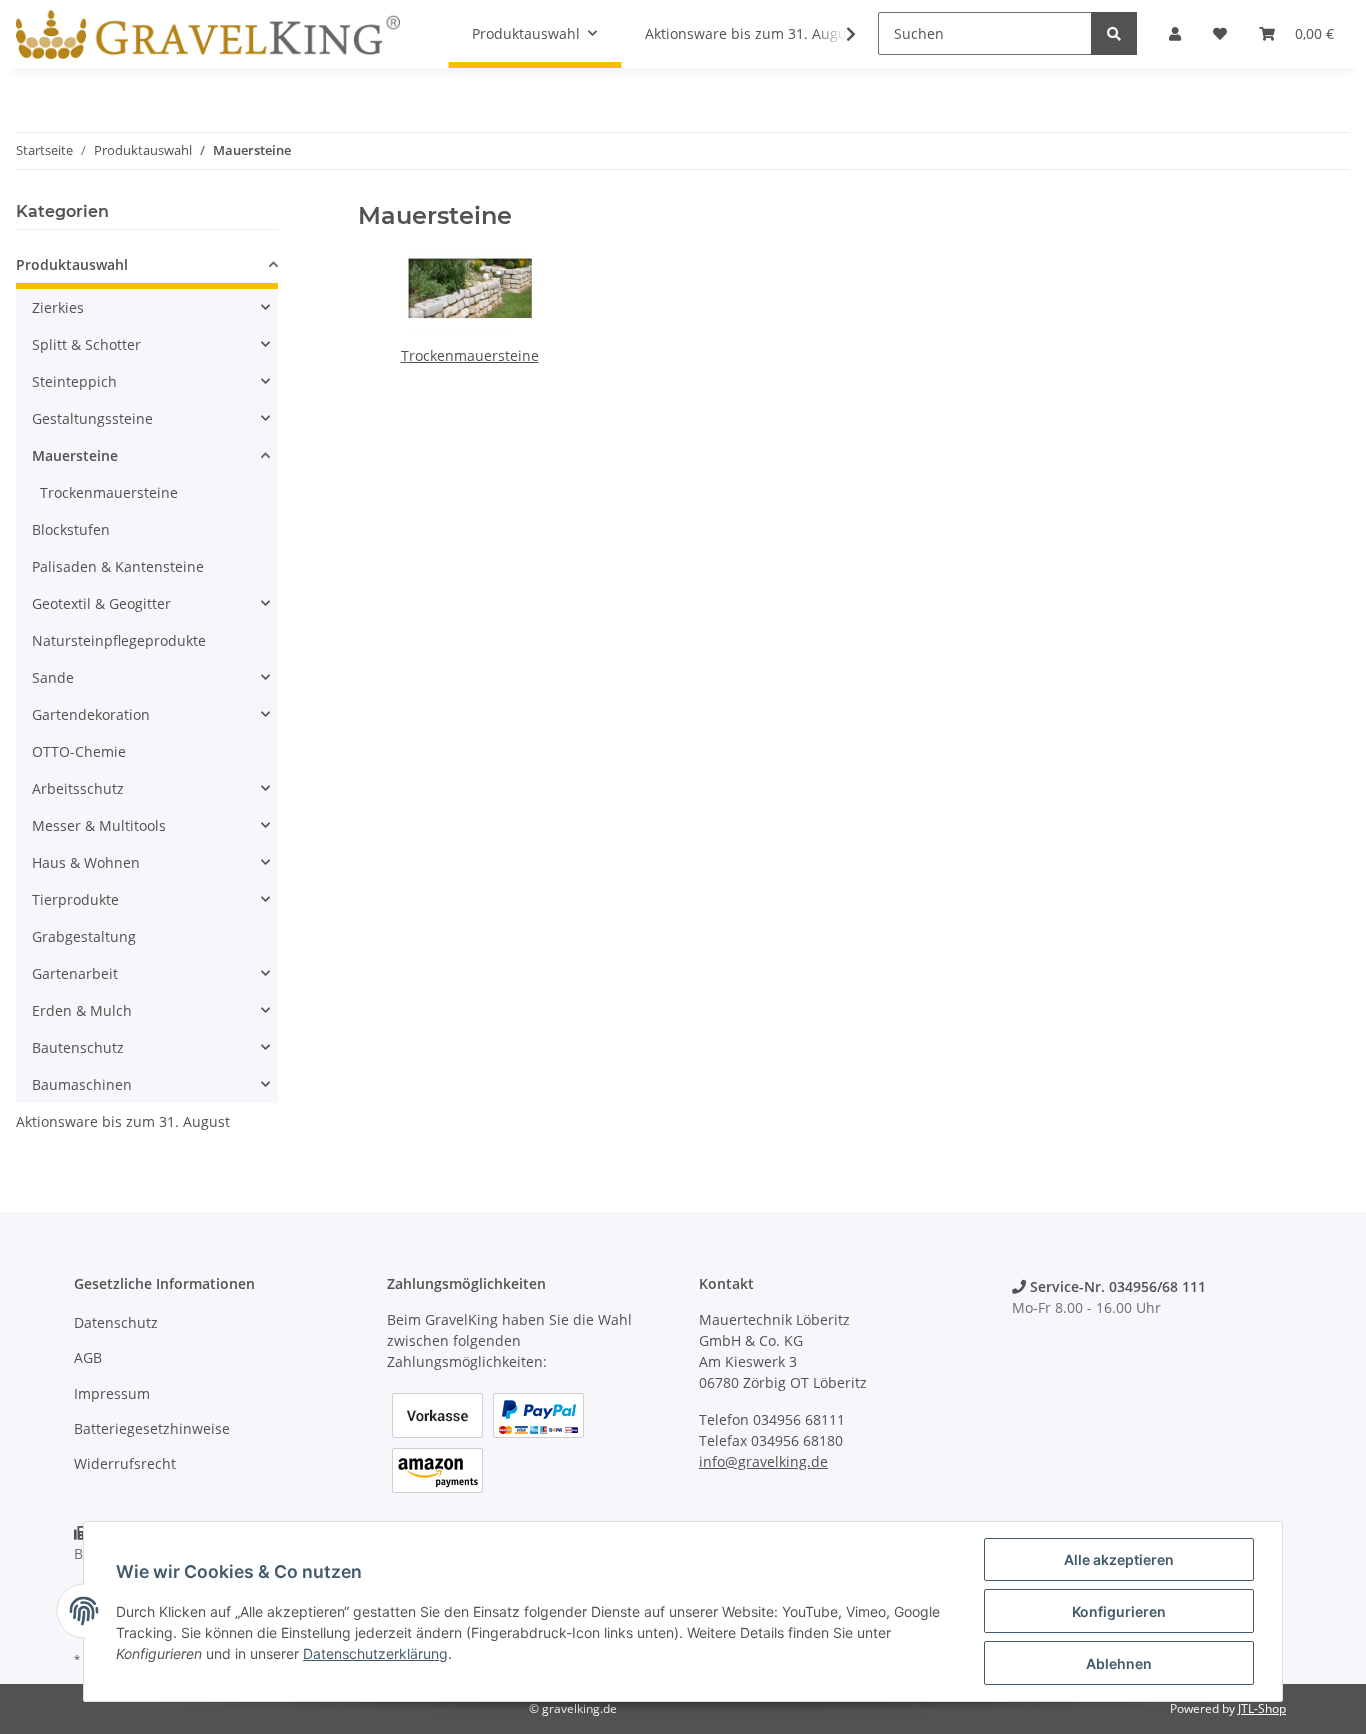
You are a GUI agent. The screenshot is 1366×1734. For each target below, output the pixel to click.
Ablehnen (1119, 1663)
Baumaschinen (82, 1084)
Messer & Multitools (99, 825)
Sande (53, 677)
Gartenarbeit (75, 973)
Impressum (112, 1393)
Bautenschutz (78, 1047)
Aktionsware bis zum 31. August (123, 1121)
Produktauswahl (72, 264)
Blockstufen (71, 529)
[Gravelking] (208, 34)
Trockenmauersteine (470, 355)
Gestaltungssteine (92, 418)
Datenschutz (116, 1322)
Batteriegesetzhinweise (152, 1428)
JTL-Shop (1262, 1708)
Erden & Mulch (82, 1010)
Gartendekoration (91, 714)
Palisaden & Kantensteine (118, 566)
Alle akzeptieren (1119, 1559)
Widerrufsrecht (125, 1463)
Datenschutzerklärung (375, 1653)
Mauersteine (75, 455)
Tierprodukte (75, 899)
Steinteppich (74, 381)
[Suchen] (1114, 33)
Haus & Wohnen (86, 862)
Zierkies (58, 307)
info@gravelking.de (763, 1461)
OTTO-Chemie (79, 751)
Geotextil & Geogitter (101, 603)
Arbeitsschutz (78, 788)
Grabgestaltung (84, 936)
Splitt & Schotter (86, 344)
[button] (147, 267)
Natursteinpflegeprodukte (119, 640)
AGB (88, 1357)
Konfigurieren (1119, 1611)
